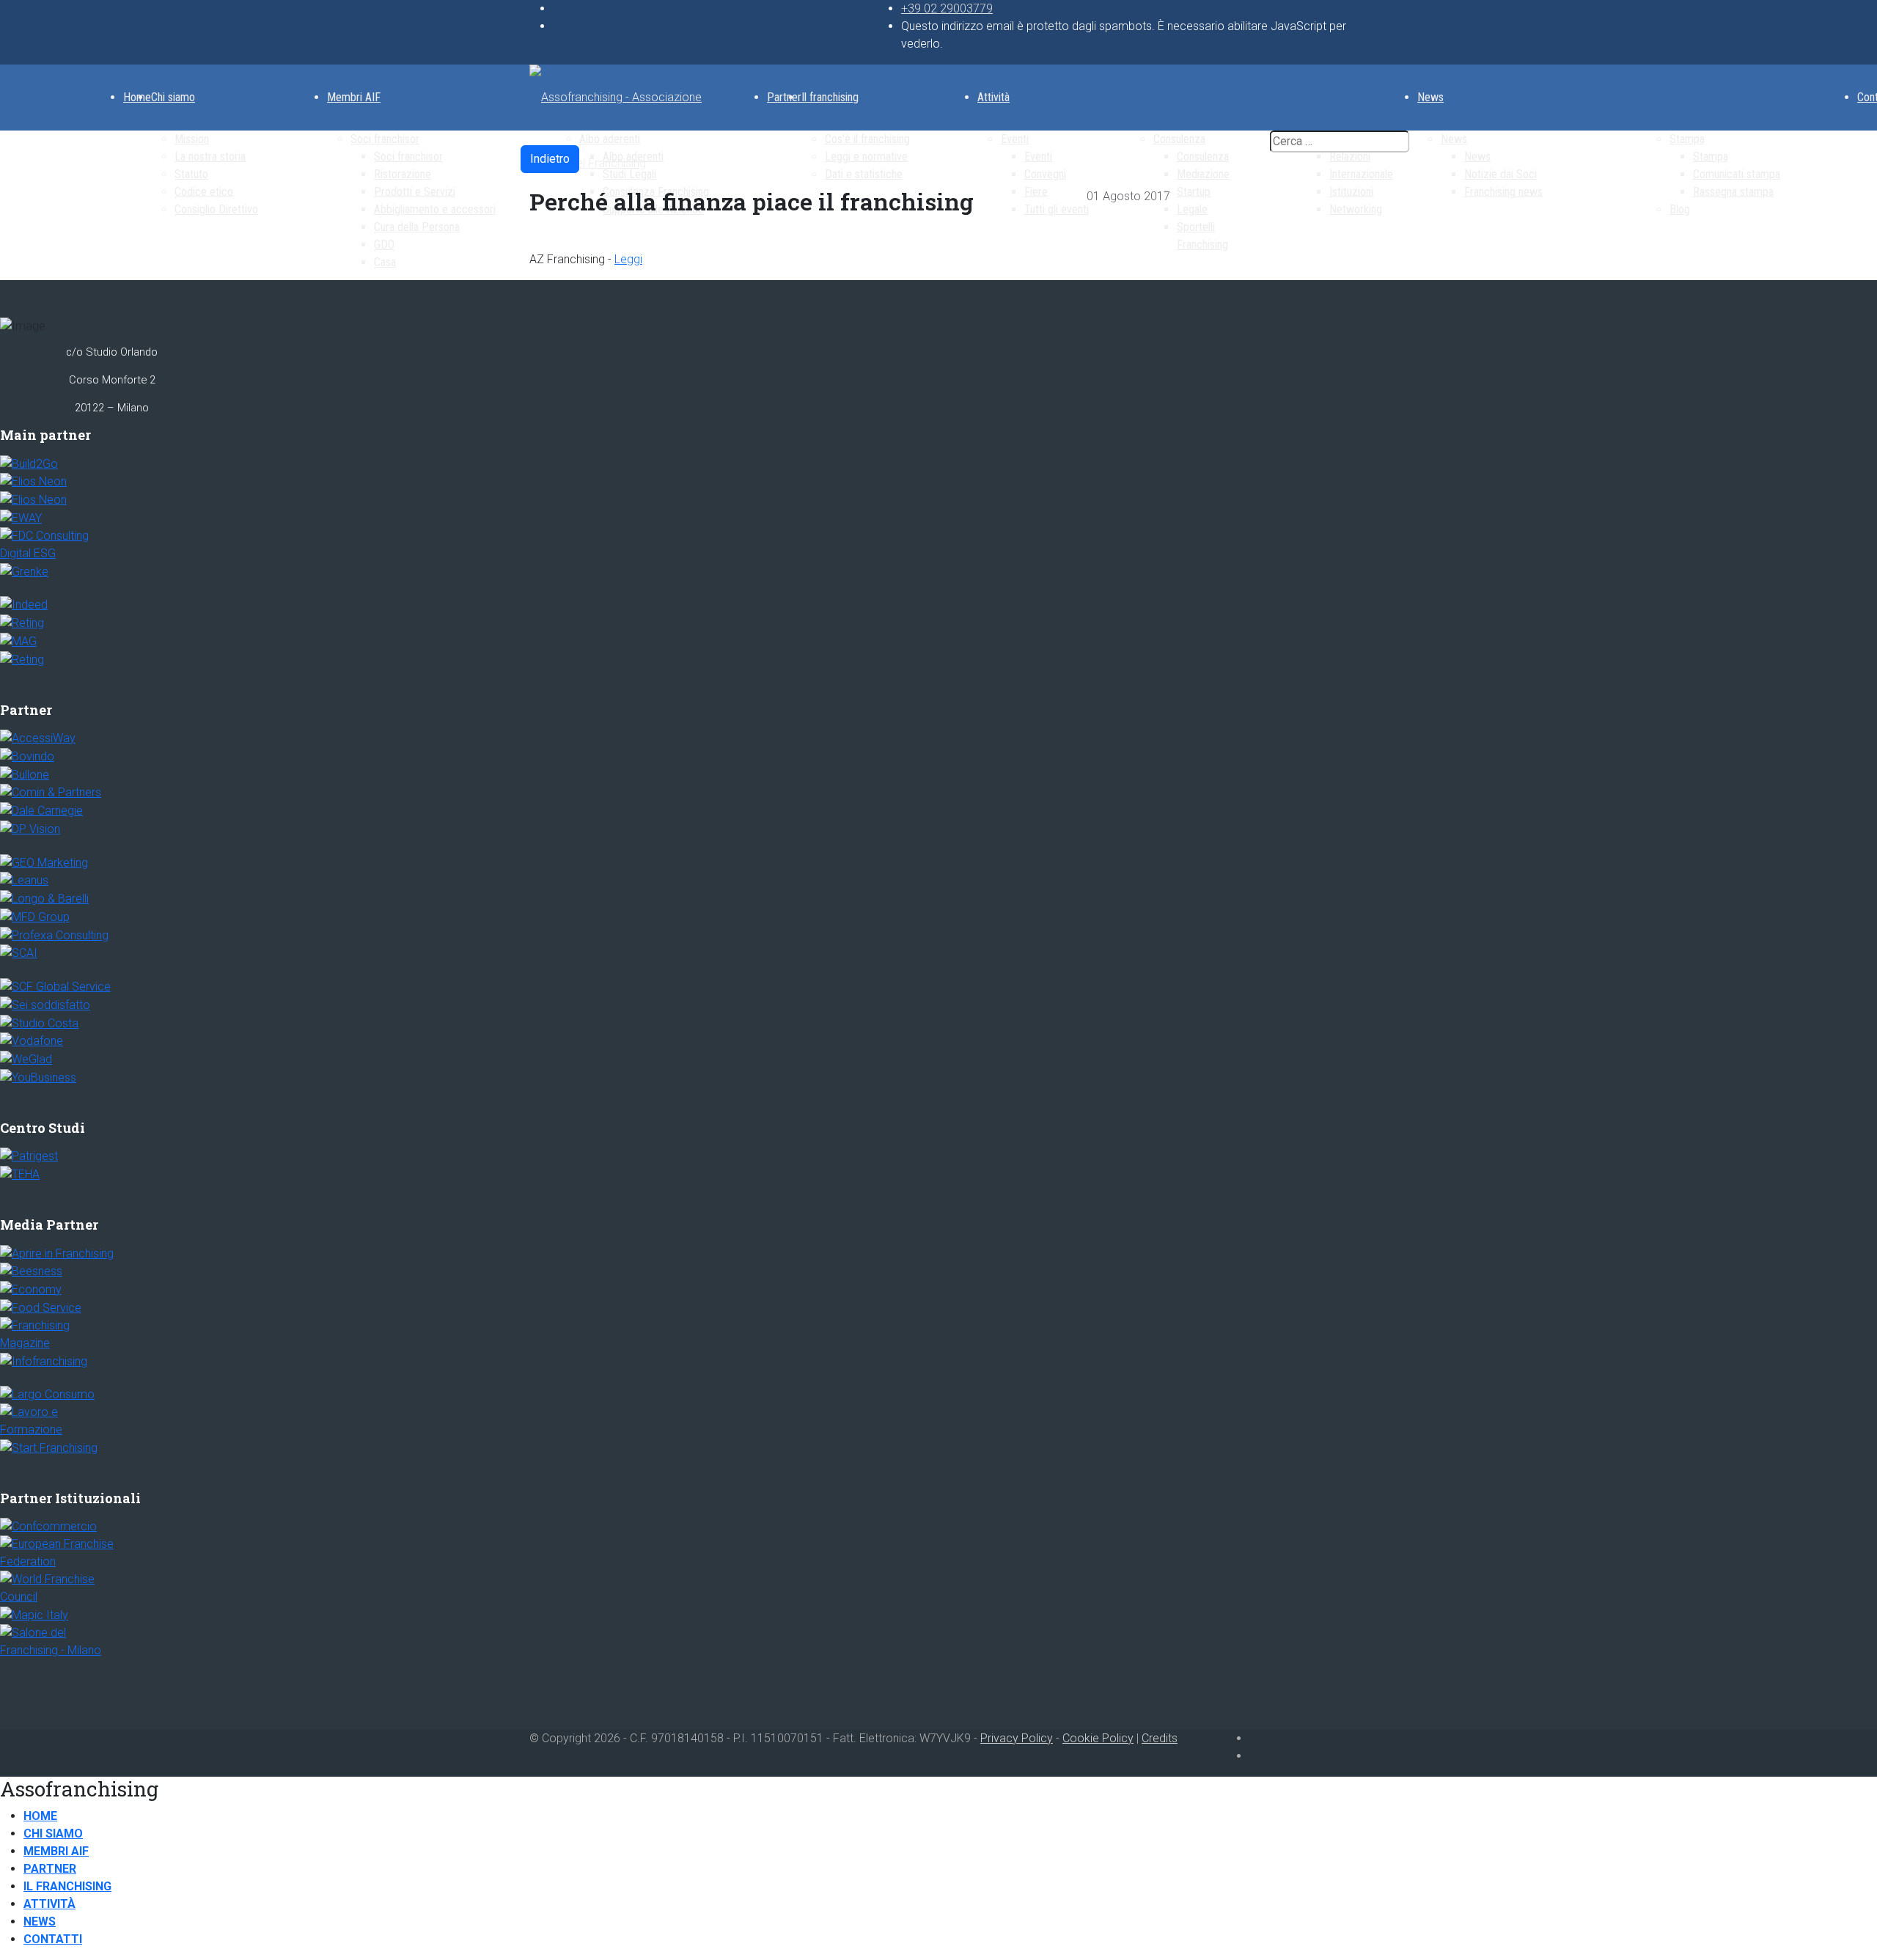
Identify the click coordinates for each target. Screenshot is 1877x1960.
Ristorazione (403, 174)
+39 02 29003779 (947, 8)
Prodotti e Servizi (415, 192)
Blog (1680, 209)
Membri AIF (354, 97)
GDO (384, 245)
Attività (993, 97)
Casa (385, 262)
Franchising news (1503, 192)
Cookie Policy (1098, 1738)
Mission (192, 139)
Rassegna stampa (1733, 192)
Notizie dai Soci (1501, 174)
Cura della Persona (417, 227)
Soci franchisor (385, 139)
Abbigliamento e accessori (435, 209)
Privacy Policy (1017, 1738)
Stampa (1687, 139)
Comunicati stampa (1737, 174)
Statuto (191, 174)
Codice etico (204, 192)
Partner (784, 97)
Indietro (550, 159)
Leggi (628, 259)
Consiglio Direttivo (216, 209)
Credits (1160, 1738)
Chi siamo (173, 97)
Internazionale (1361, 174)
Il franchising (830, 97)
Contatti (53, 1939)
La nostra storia (210, 157)
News (1430, 97)
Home (137, 97)
